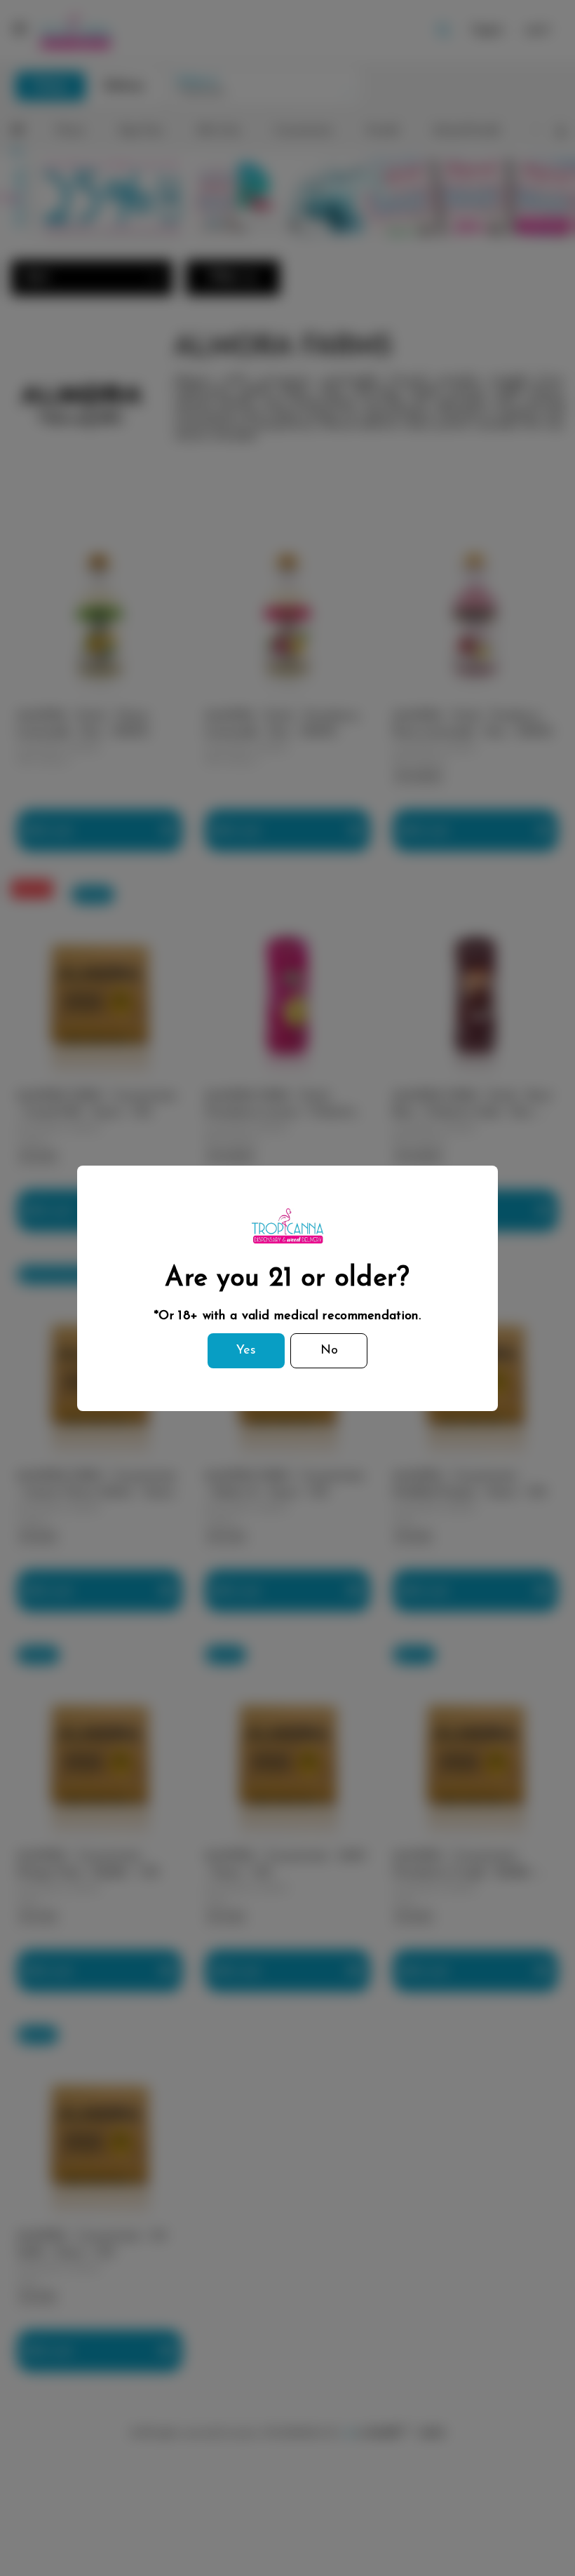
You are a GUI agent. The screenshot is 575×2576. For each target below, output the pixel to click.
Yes (246, 1351)
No (329, 1351)
